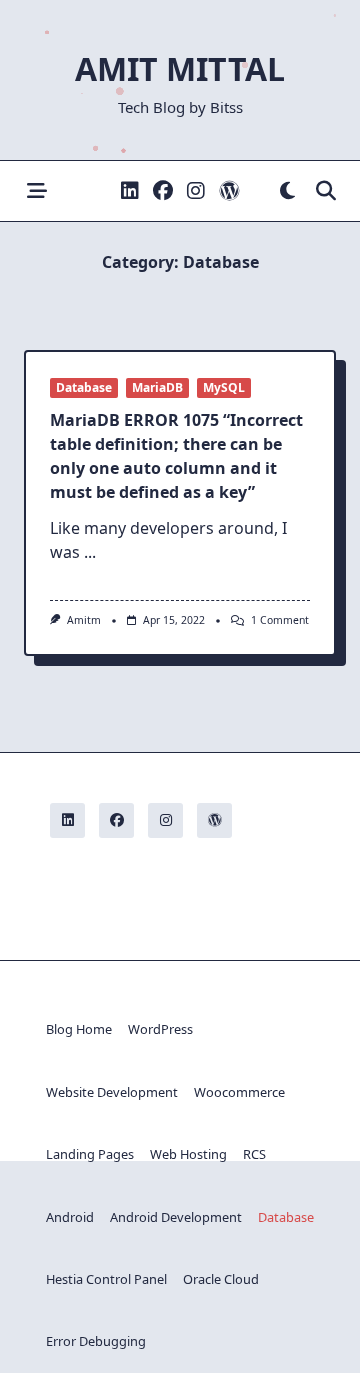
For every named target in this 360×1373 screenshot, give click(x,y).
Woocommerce (239, 1092)
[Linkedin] (130, 191)
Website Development (112, 1092)
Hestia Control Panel (106, 1279)
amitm (84, 620)
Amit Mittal (180, 68)
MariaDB (157, 387)
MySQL (224, 387)
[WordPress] (229, 191)
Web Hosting (188, 1154)
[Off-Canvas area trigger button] (36, 191)
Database (84, 387)
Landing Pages (90, 1154)
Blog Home (79, 1029)
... (90, 552)
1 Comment (280, 620)
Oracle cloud (221, 1279)
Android (70, 1217)
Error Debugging (96, 1341)
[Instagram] (196, 191)
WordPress (160, 1029)
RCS (254, 1154)
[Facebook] (163, 191)
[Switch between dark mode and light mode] (287, 191)
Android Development (176, 1217)
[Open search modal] (326, 191)
